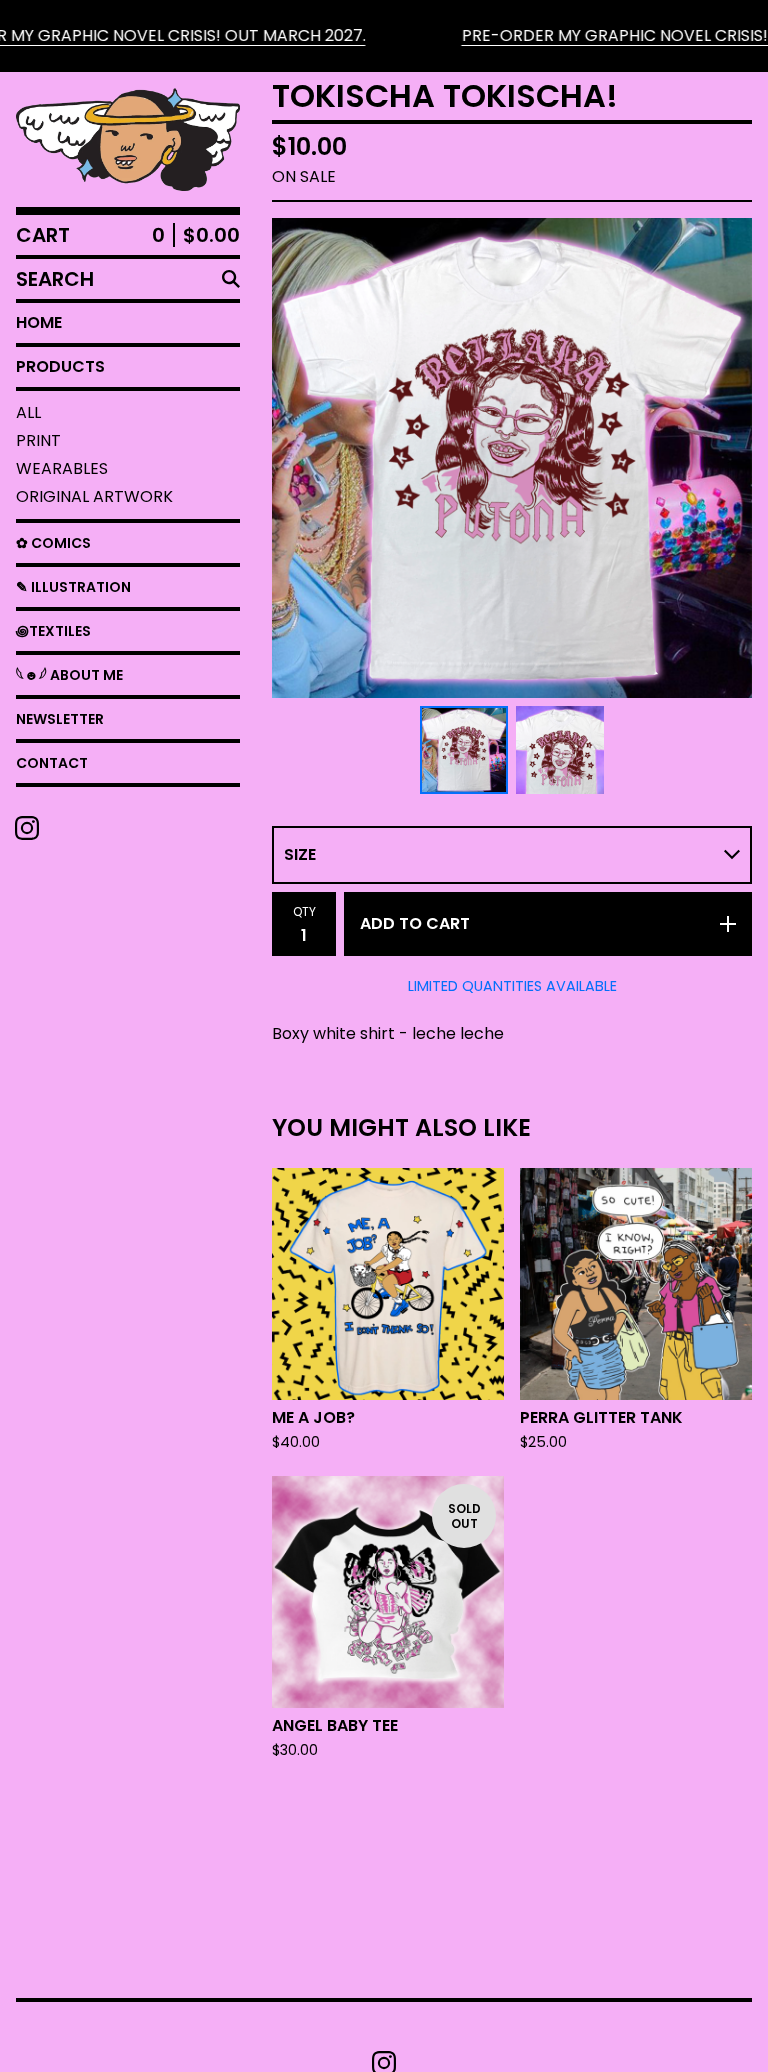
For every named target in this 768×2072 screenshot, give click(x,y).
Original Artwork (94, 496)
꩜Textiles (53, 631)
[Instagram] (27, 828)
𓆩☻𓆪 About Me (69, 675)
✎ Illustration (73, 587)
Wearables (62, 468)
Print (38, 440)
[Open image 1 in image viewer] (512, 458)
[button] (384, 36)
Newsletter (60, 719)
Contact (52, 763)
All (28, 412)
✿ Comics (53, 543)
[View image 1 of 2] (464, 750)
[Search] (231, 279)
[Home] (128, 139)
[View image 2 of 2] (560, 750)
